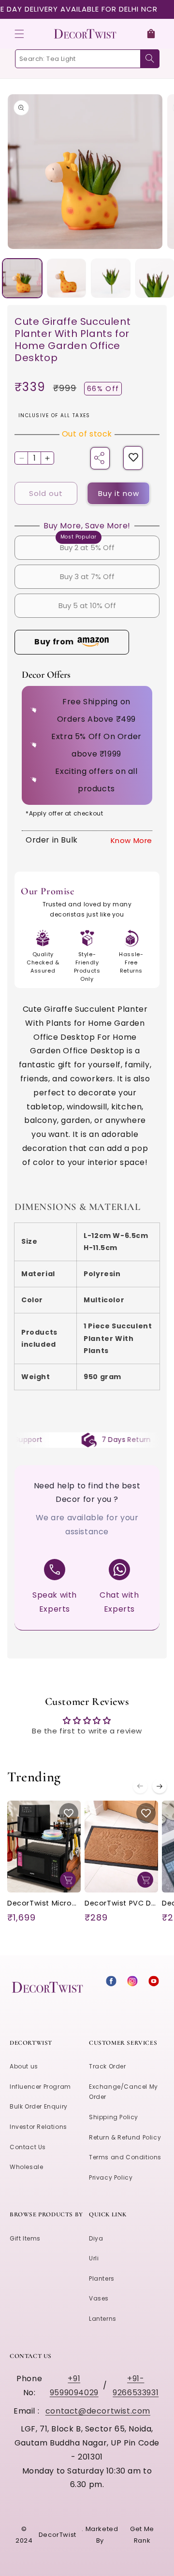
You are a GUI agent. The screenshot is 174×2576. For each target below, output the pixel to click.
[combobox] (87, 59)
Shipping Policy (114, 2117)
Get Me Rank (142, 2534)
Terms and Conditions (125, 2157)
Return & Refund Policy (125, 2137)
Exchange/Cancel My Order (123, 2092)
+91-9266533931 (136, 2386)
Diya (96, 2238)
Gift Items (25, 2238)
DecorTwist (58, 2535)
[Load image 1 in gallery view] (22, 278)
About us (24, 2066)
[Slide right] (159, 1786)
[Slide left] (140, 1786)
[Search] (150, 59)
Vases (99, 2298)
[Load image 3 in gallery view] (111, 278)
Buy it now (119, 493)
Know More (131, 840)
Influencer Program (40, 2087)
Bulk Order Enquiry (39, 2106)
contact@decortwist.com (98, 2411)
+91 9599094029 (74, 2386)
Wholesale (26, 2167)
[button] (19, 34)
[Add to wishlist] (133, 458)
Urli (94, 2258)
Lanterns (103, 2319)
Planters (102, 2278)
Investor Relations (38, 2127)
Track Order (108, 2066)
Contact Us (28, 2147)
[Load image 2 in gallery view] (67, 278)
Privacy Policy (111, 2177)
